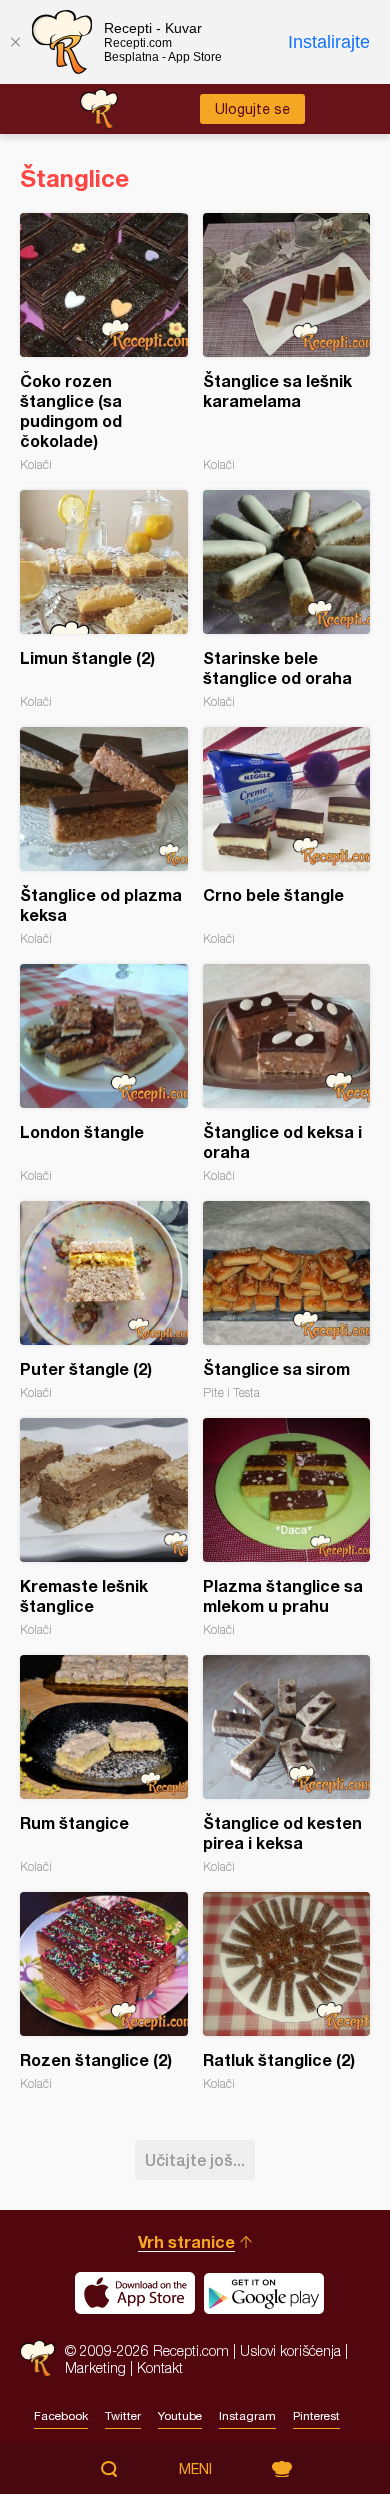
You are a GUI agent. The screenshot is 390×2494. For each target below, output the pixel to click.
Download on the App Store (135, 2293)
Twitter (123, 2416)
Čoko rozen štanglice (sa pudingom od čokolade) (104, 342)
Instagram (247, 2416)
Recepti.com (37, 2358)
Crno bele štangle (287, 836)
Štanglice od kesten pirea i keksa (287, 1764)
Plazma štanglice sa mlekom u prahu (287, 1527)
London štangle (104, 1073)
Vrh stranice (186, 2241)
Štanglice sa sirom (287, 1300)
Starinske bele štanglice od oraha (287, 599)
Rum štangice (104, 1764)
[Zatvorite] (15, 42)
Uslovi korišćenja (290, 2350)
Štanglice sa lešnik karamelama (287, 342)
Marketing (95, 2367)
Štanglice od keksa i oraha (287, 1073)
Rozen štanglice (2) (104, 1991)
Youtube (180, 2416)
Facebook (61, 2416)
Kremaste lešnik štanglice (104, 1527)
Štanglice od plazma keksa (104, 836)
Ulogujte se (252, 109)
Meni (195, 2469)
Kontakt (160, 2367)
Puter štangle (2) (104, 1300)
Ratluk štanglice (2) (287, 1991)
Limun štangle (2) (104, 599)
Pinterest (316, 2416)
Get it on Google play (264, 2293)
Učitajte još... (195, 2159)
